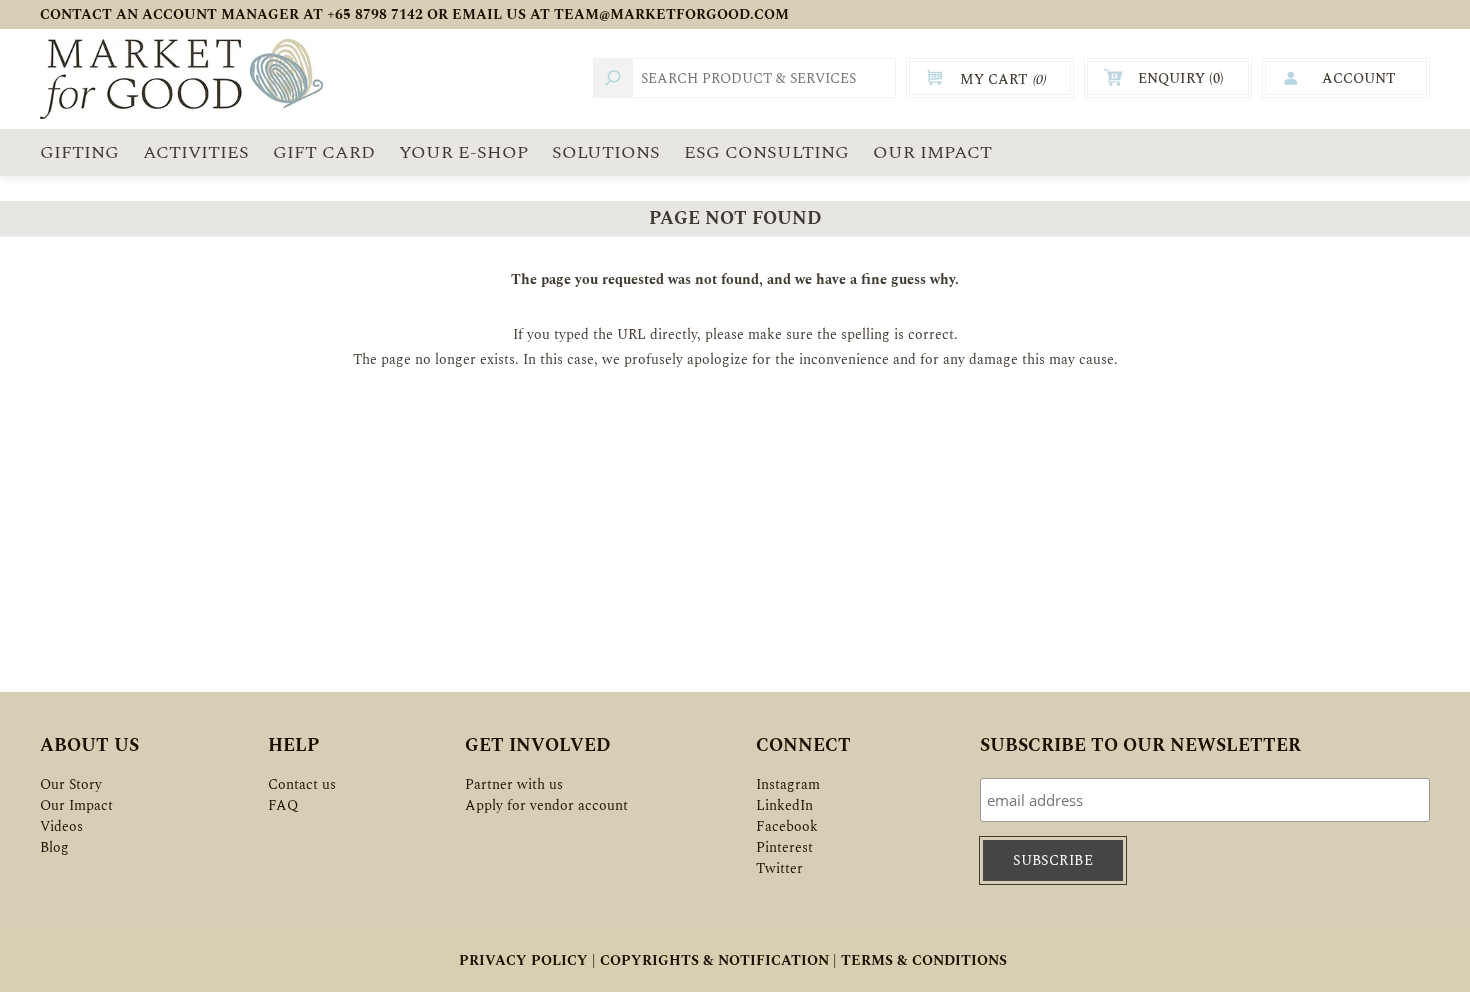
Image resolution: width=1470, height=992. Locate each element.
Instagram (788, 784)
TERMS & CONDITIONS (924, 960)
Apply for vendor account (546, 805)
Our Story (71, 784)
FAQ (283, 805)
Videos (61, 826)
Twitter (779, 868)
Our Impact (76, 805)
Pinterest (784, 847)
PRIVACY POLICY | (527, 960)
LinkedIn (784, 805)
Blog (54, 847)
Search (613, 78)
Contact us (302, 784)
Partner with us (514, 784)
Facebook (787, 826)
